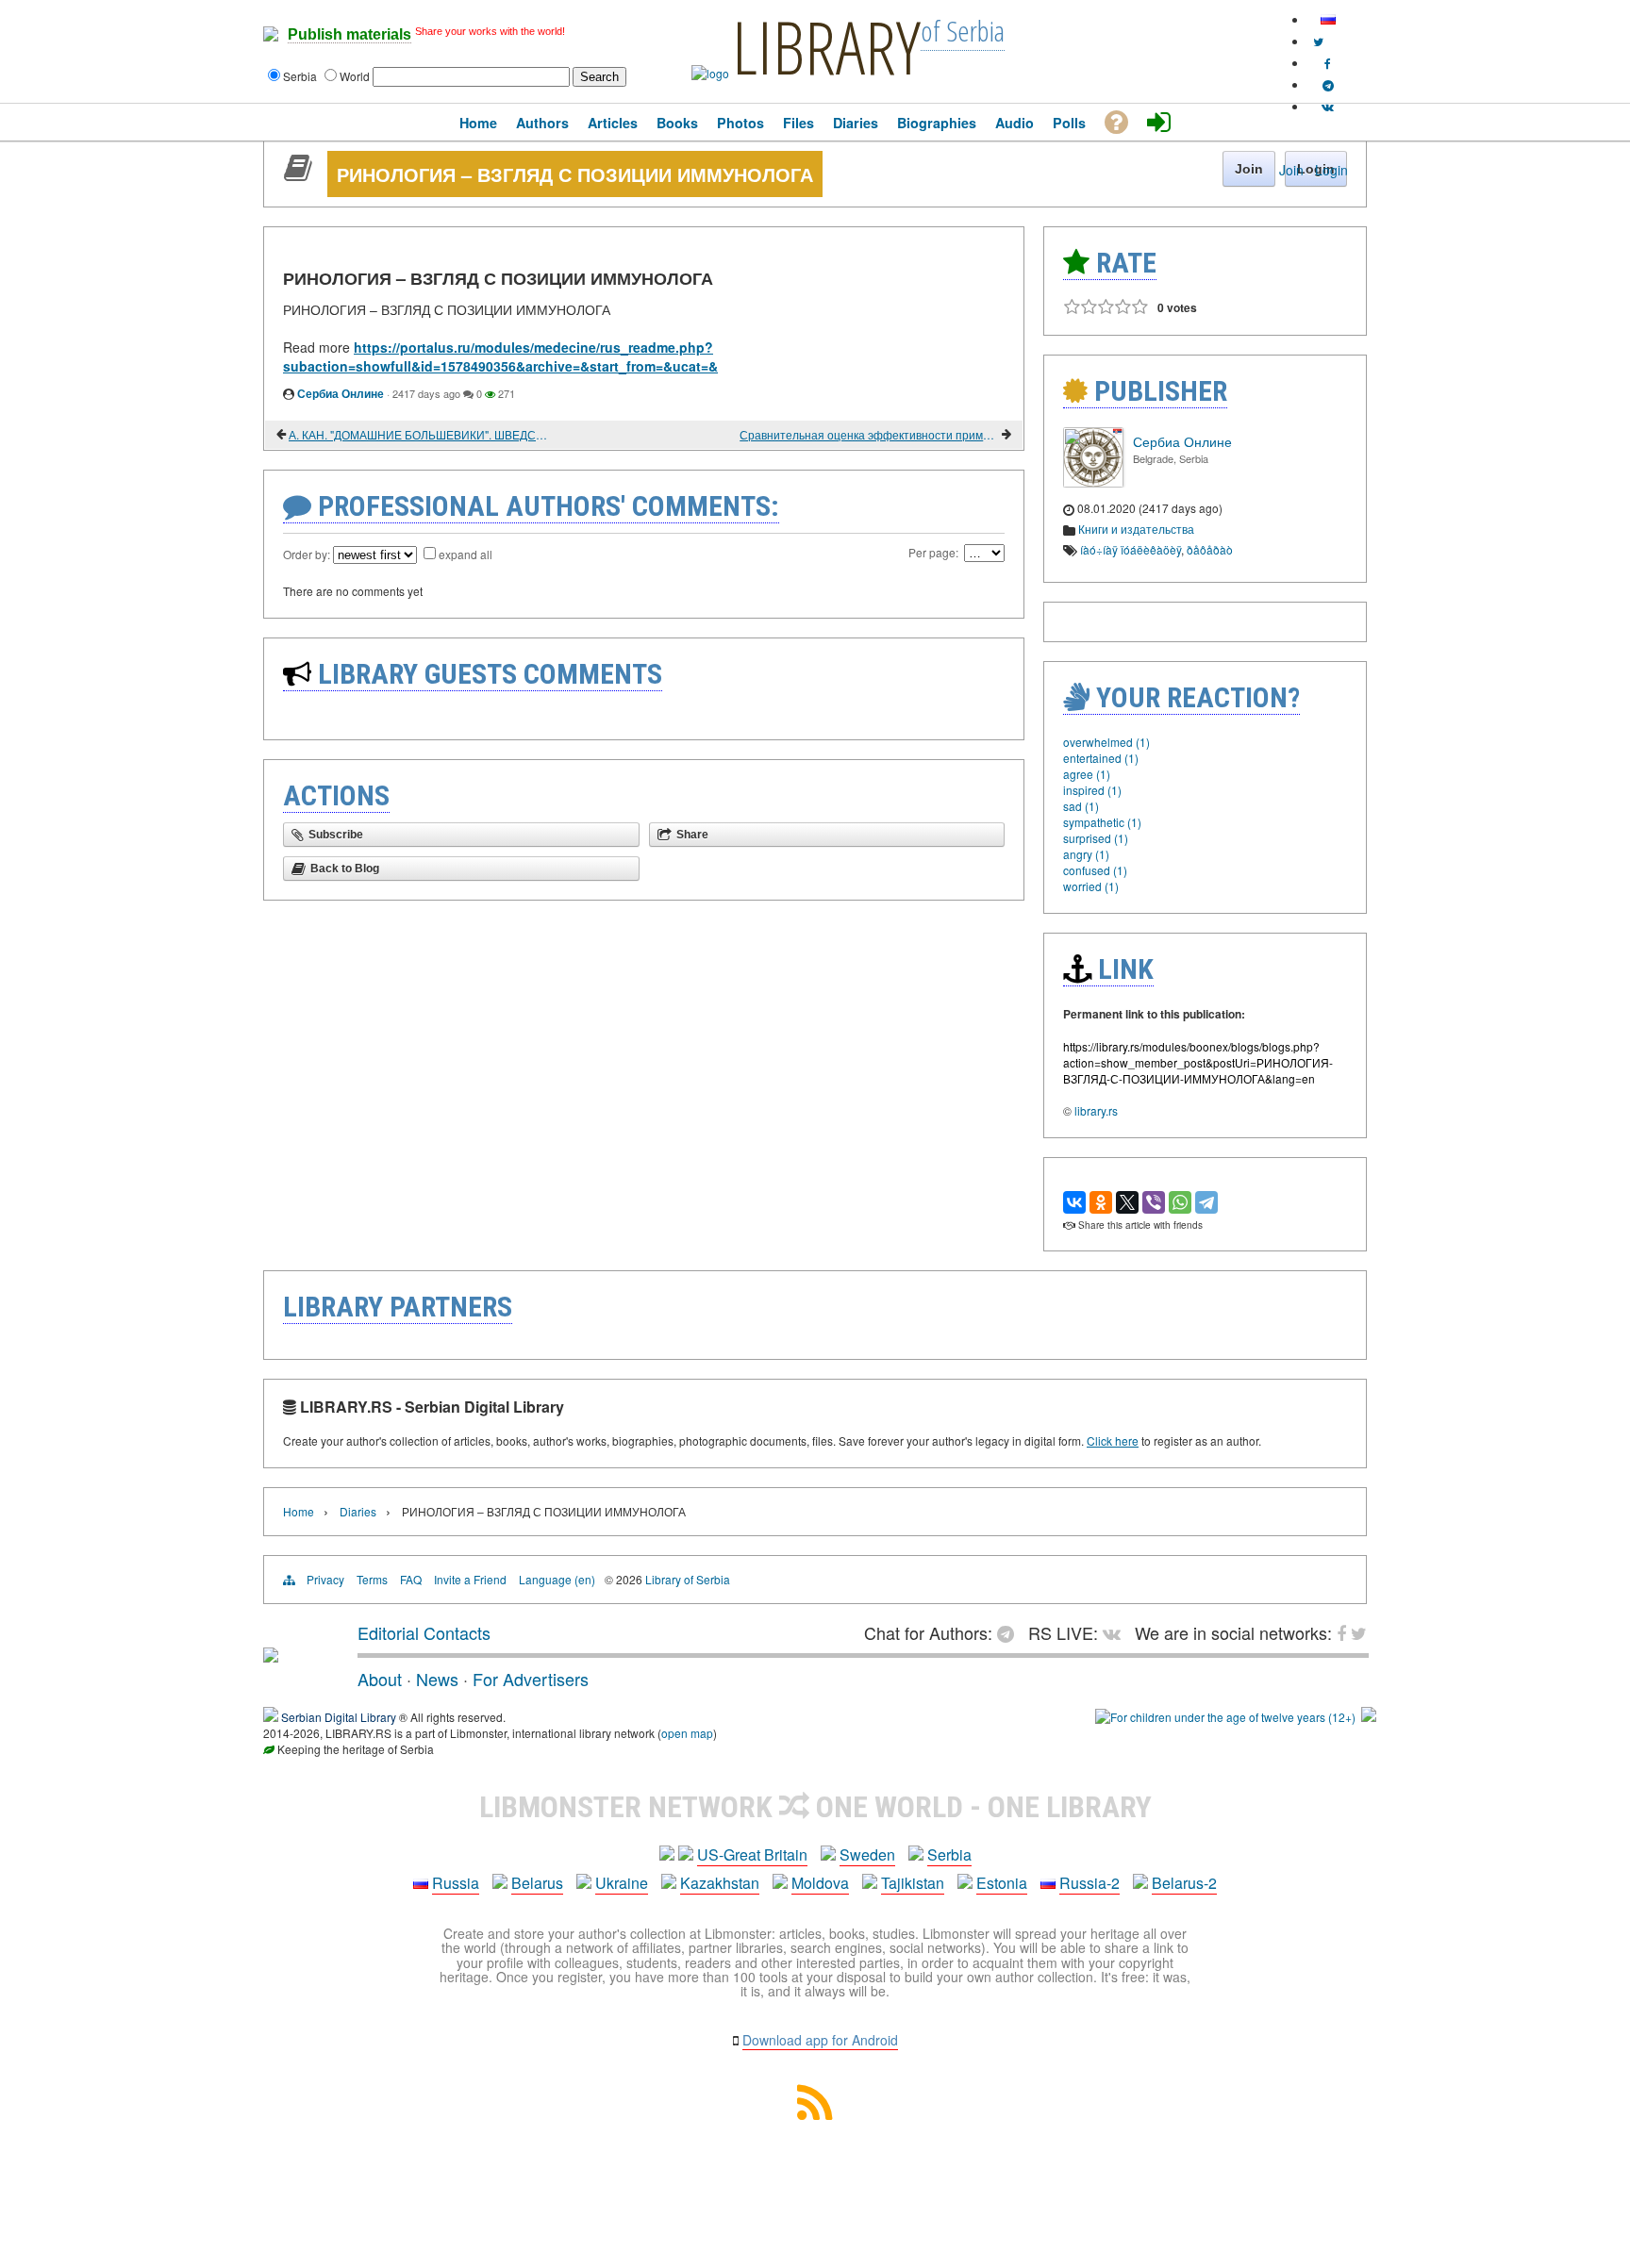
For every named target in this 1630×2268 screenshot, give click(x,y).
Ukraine (622, 1883)
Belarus (537, 1883)
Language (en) (557, 1579)
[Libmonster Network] (1225, 1717)
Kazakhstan (720, 1883)
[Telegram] (1206, 1202)
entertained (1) (1101, 758)
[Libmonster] (271, 1655)
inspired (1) (1092, 790)
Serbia (949, 1854)
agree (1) (1087, 774)
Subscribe (336, 835)
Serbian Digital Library (339, 1717)
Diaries (358, 1511)
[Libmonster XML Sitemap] (815, 2114)
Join (1291, 170)
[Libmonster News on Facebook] (1328, 63)
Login (1331, 170)
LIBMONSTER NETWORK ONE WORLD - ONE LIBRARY (815, 1807)
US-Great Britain (752, 1854)
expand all (466, 554)
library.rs (1096, 1110)
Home (299, 1511)
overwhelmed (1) (1106, 742)
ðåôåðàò (1210, 549)
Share (692, 835)
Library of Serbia (688, 1579)
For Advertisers (531, 1679)
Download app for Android (820, 2040)
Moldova (820, 1883)
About (380, 1679)
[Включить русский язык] (1328, 19)
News (437, 1679)
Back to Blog (345, 869)
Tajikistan (913, 1883)
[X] (1127, 1202)
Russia (456, 1883)
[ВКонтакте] (1074, 1202)
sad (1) (1081, 806)
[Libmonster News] (1318, 41)
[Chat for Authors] (1328, 84)
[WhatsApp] (1180, 1202)
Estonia (1002, 1883)
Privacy (325, 1579)
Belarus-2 (1184, 1883)
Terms (372, 1579)
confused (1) (1095, 870)
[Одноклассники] (1101, 1202)
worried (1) (1091, 886)
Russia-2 (1089, 1883)
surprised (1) (1096, 838)
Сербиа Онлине (341, 393)
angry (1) (1086, 854)
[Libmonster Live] (1328, 106)
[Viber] (1154, 1202)
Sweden (867, 1854)
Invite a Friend (470, 1579)
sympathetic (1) (1102, 822)
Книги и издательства (1136, 529)
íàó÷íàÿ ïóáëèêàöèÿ (1131, 549)
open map (687, 1733)
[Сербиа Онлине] (1093, 482)
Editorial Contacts (424, 1632)
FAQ (411, 1579)
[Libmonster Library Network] (1369, 1717)
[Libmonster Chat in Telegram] (1010, 1632)
